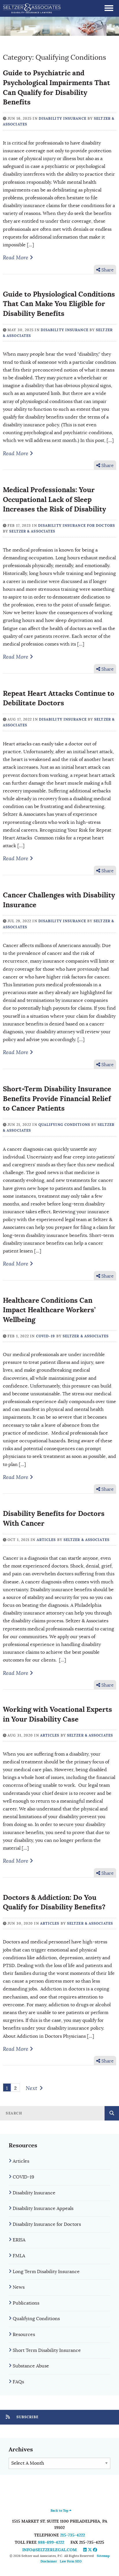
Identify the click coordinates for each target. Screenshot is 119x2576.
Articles (46, 1540)
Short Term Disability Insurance (47, 2350)
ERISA (19, 2240)
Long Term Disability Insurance (46, 2272)
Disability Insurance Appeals (43, 2208)
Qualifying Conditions (64, 1125)
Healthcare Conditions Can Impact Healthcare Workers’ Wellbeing (49, 1310)
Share (107, 270)
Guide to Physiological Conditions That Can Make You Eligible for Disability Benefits (59, 304)
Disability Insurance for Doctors (77, 526)
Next (31, 2088)
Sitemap (103, 2556)
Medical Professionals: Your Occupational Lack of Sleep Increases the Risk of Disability (54, 499)
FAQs (18, 2382)
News (19, 2287)
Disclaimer (49, 2561)
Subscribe (27, 2417)
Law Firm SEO (71, 2561)
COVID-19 (46, 1336)
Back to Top (60, 2511)
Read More (16, 258)
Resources (24, 2335)
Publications (26, 2303)
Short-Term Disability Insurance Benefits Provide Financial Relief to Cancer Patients (57, 1098)
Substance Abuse (31, 2366)
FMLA (19, 2256)
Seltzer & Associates (32, 531)
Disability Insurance (63, 119)
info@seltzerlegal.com (50, 2550)
